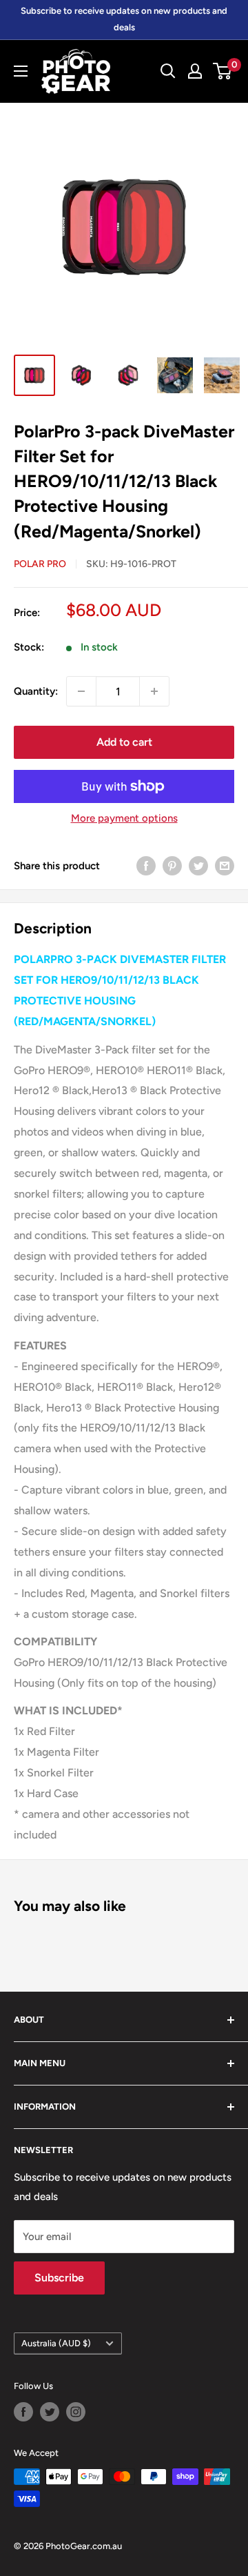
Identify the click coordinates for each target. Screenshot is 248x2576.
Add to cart (124, 742)
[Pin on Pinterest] (172, 865)
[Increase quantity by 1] (154, 691)
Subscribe (59, 2278)
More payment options (124, 818)
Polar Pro (40, 564)
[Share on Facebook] (146, 865)
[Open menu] (21, 71)
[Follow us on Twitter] (50, 2412)
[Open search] (168, 71)
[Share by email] (225, 865)
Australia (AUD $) (56, 2343)
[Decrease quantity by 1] (81, 691)
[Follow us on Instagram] (76, 2412)
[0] (223, 71)
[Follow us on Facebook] (23, 2412)
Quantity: (36, 691)
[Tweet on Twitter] (198, 865)
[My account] (195, 71)
